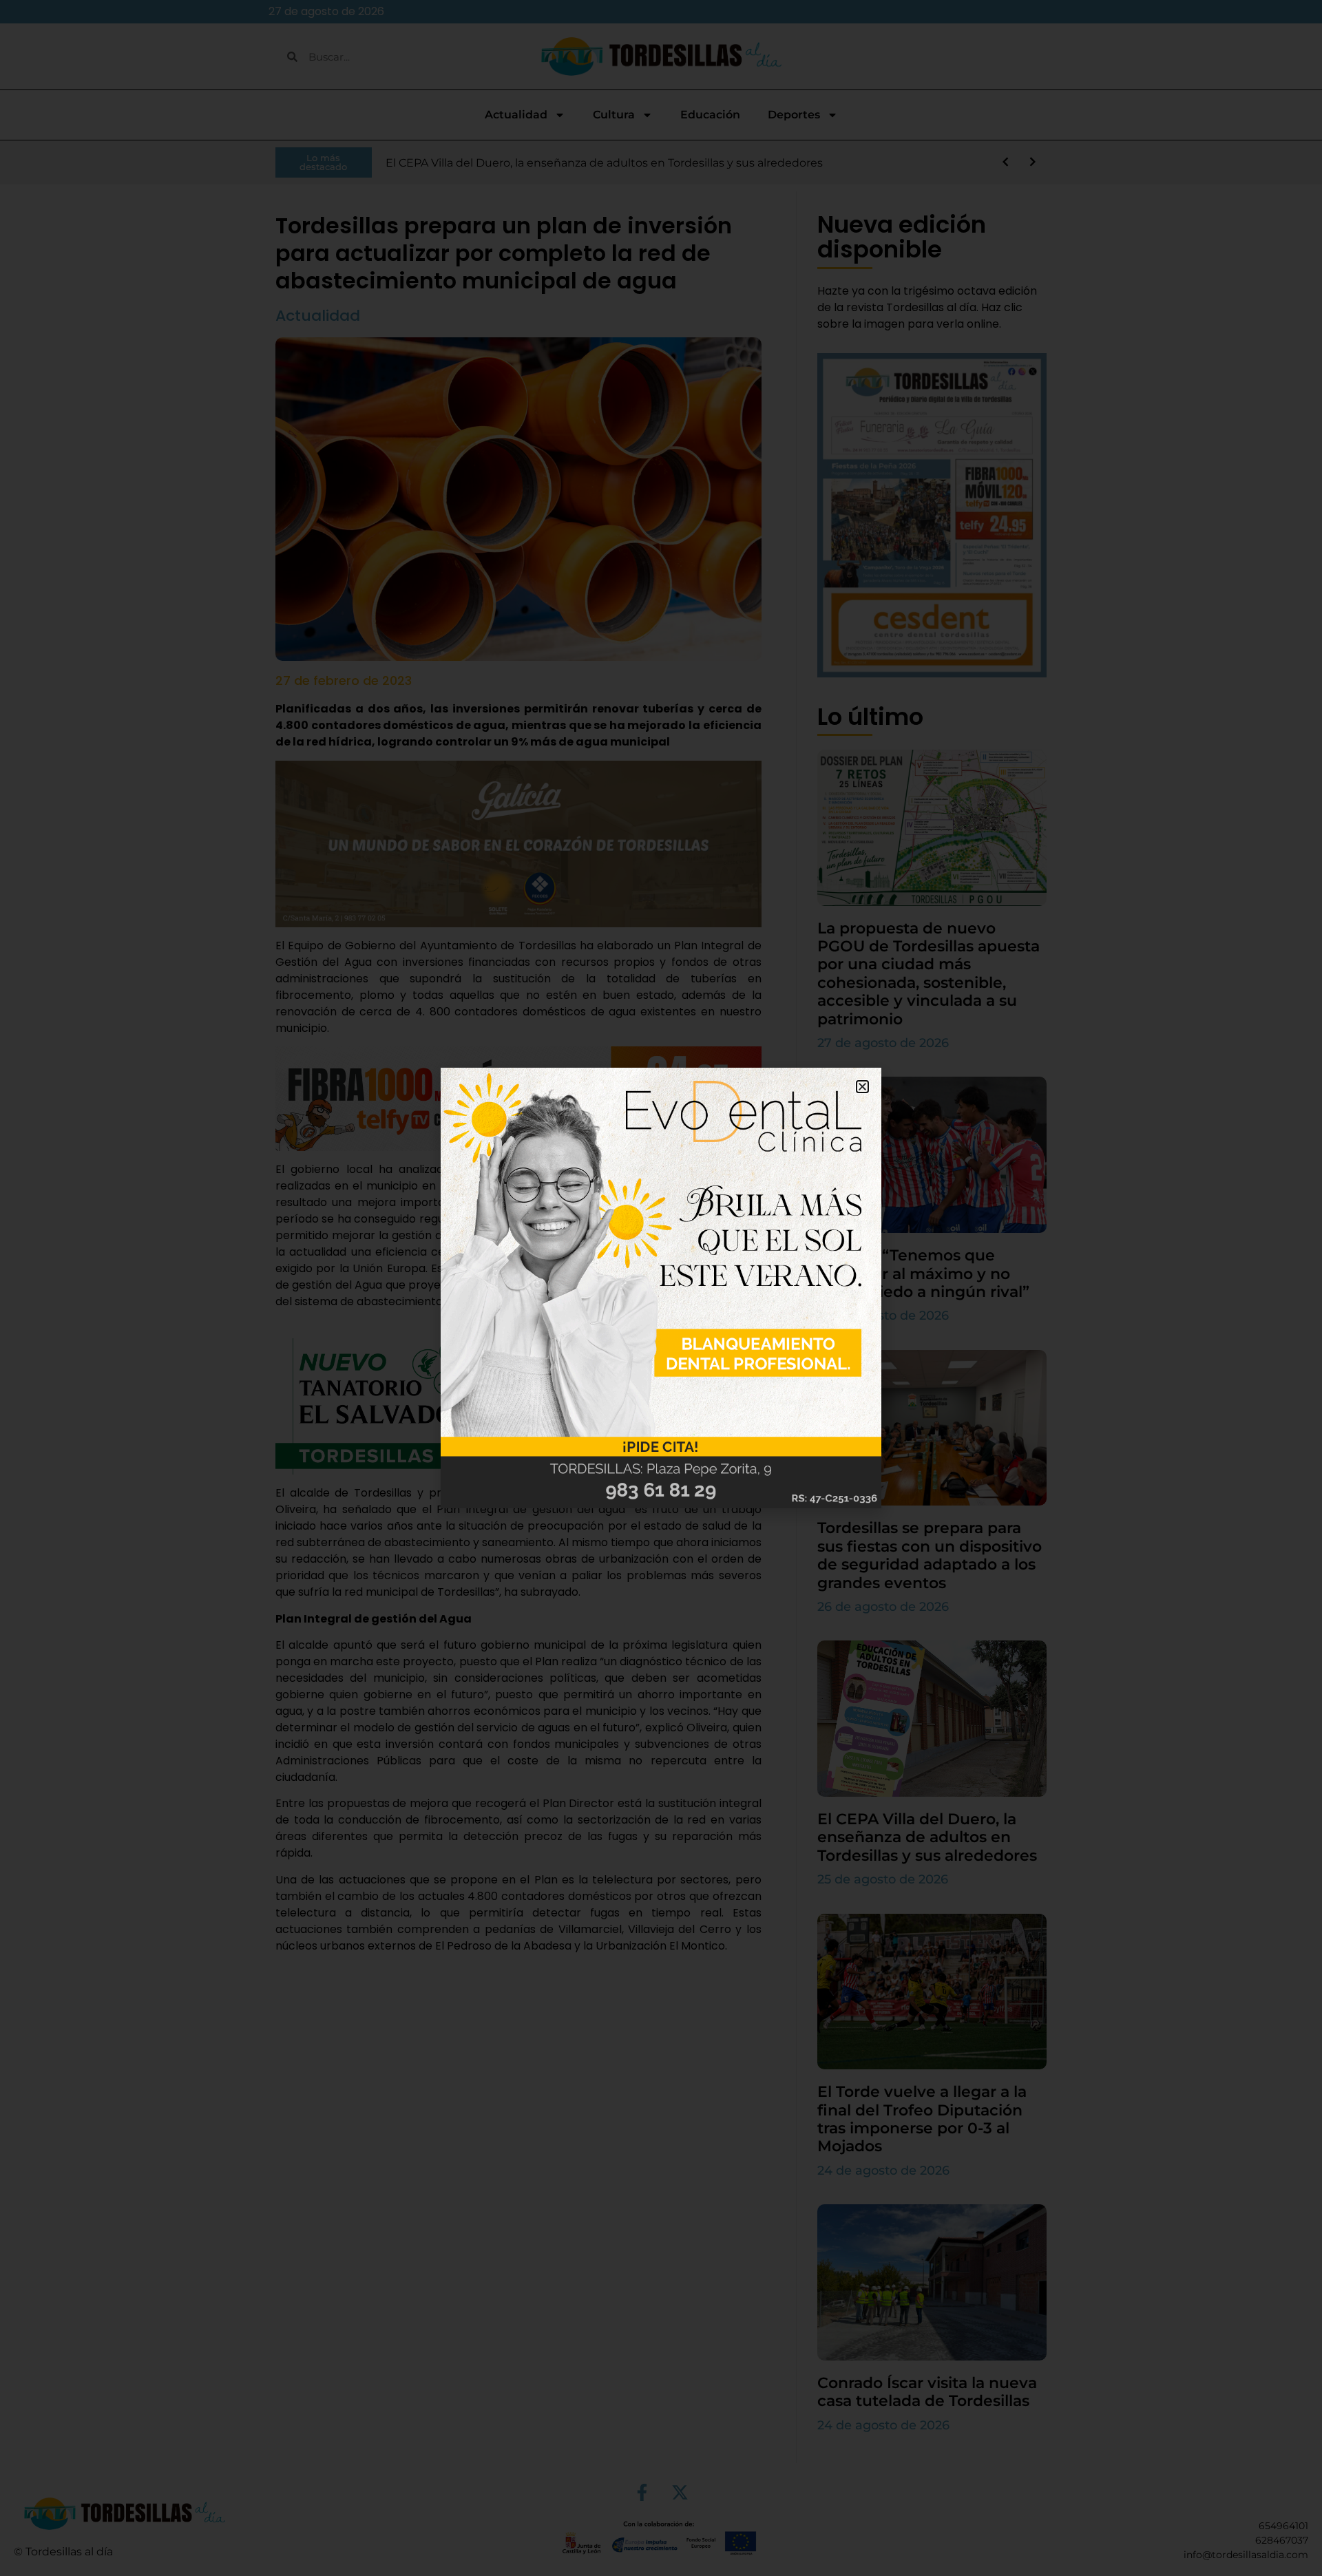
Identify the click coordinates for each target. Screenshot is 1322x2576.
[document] (661, 1288)
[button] (862, 1087)
